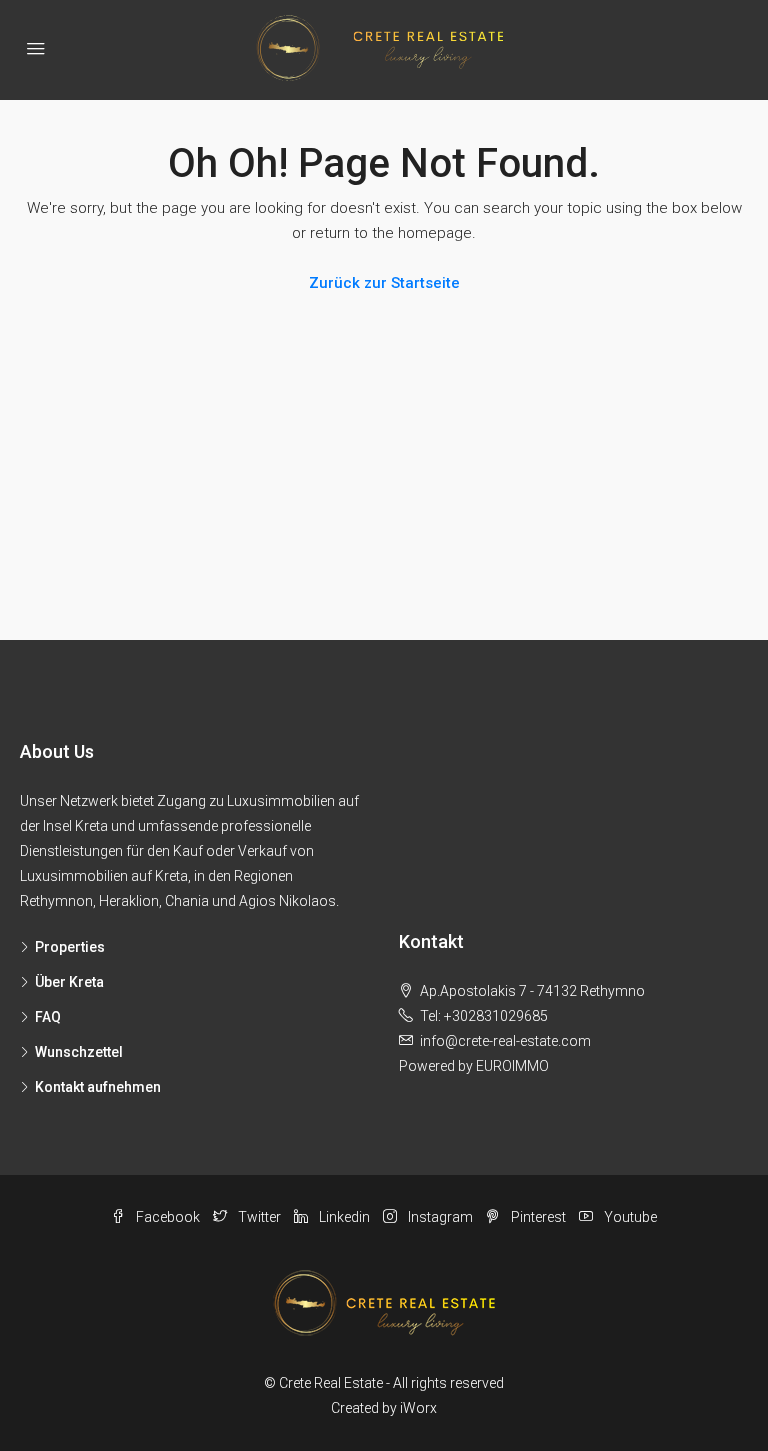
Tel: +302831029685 (484, 1016)
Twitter (259, 1217)
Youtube (629, 1217)
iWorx (418, 1408)
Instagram (440, 1217)
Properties (70, 947)
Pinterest (538, 1217)
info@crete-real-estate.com (505, 1041)
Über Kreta (69, 982)
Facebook (168, 1217)
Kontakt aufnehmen (98, 1087)
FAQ (48, 1017)
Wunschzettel (79, 1052)
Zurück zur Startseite (384, 283)
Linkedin (344, 1217)
